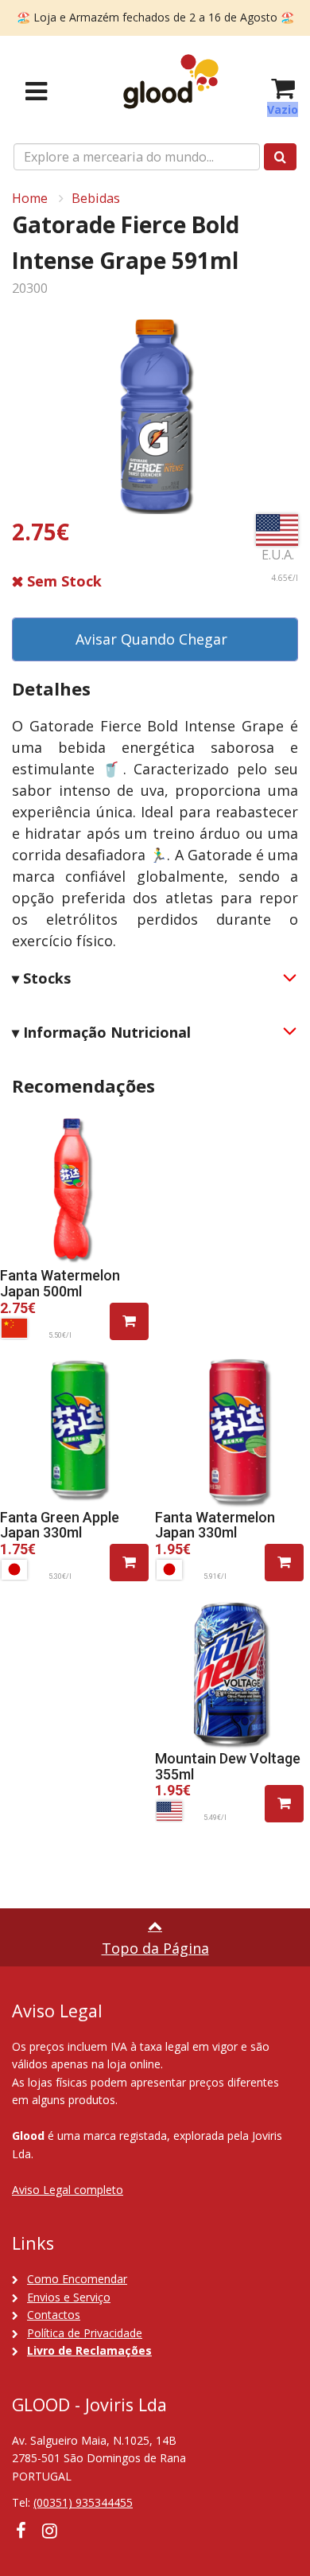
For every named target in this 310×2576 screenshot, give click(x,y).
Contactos (54, 2315)
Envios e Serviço (69, 2297)
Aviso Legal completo (68, 2190)
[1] (129, 1321)
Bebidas (96, 198)
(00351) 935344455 (83, 2502)
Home (30, 198)
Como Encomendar (77, 2279)
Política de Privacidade (85, 2333)
